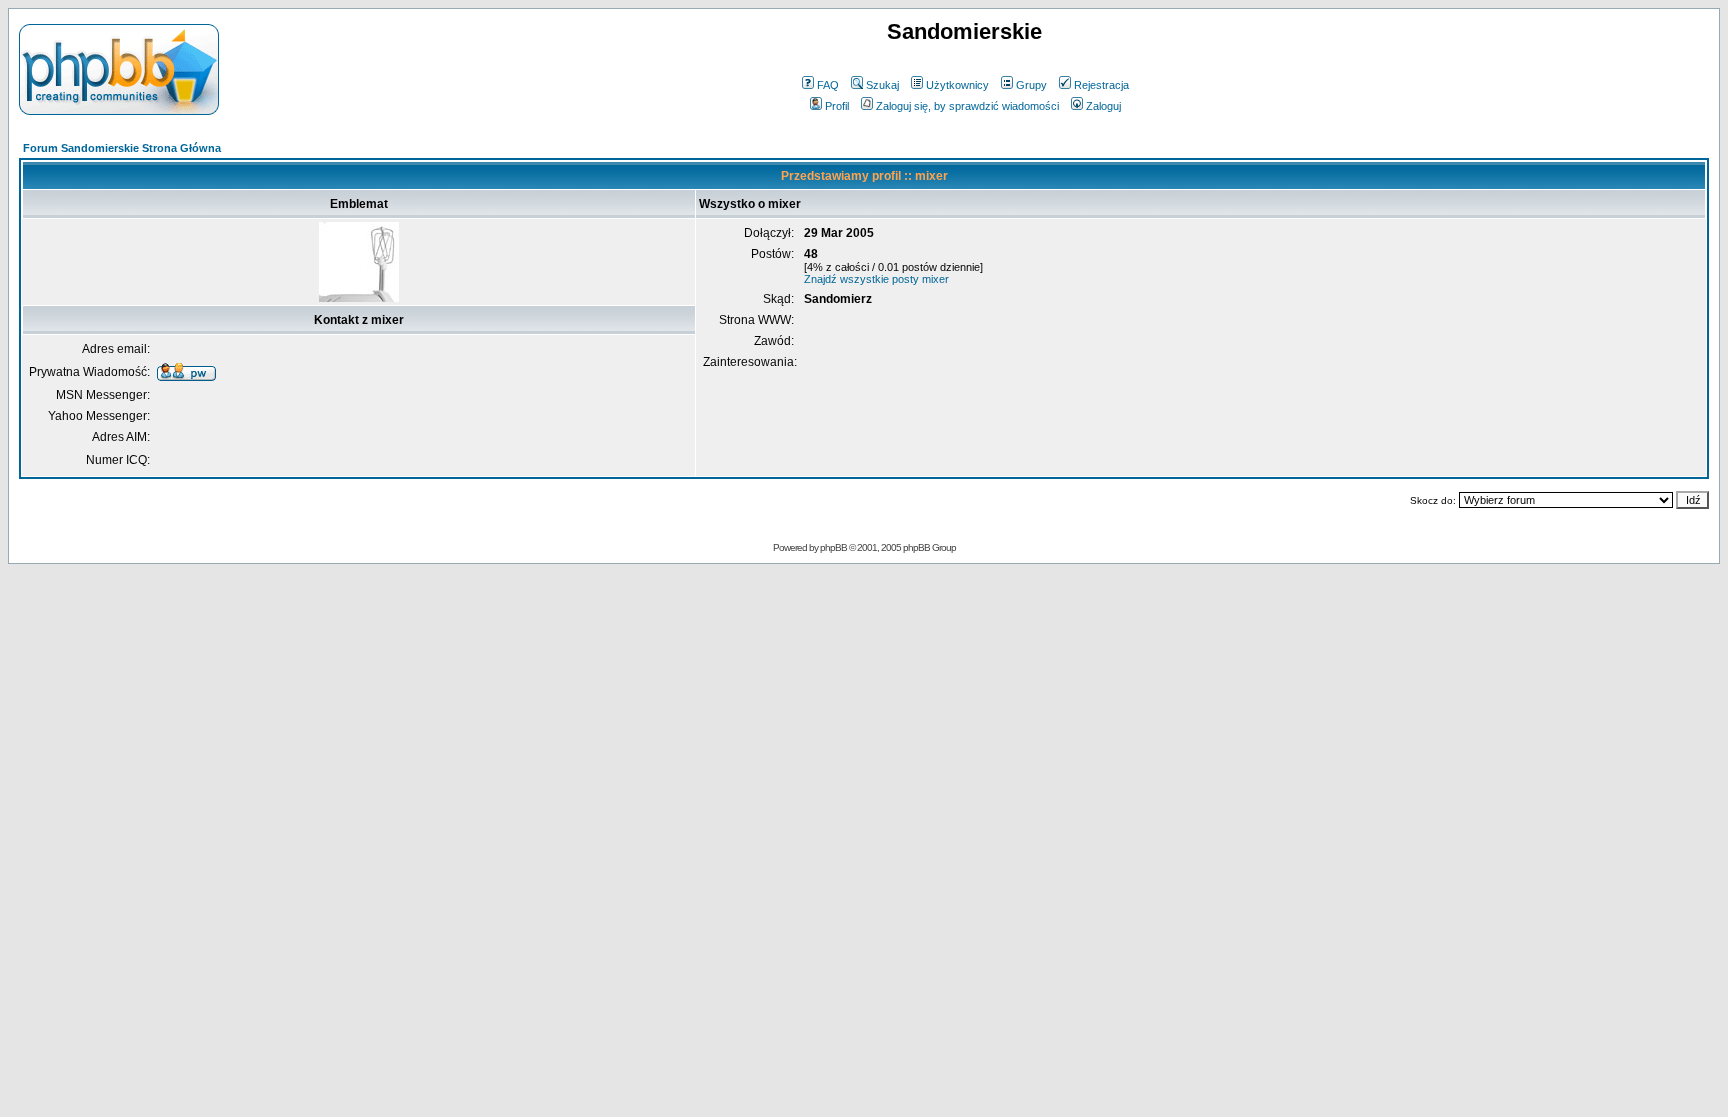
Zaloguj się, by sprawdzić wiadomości (967, 106)
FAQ (828, 85)
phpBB (833, 547)
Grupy (1031, 85)
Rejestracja (1101, 85)
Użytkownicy (957, 85)
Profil (837, 106)
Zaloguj (1103, 106)
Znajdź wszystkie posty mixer (876, 279)
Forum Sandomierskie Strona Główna (122, 148)
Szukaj (882, 85)
